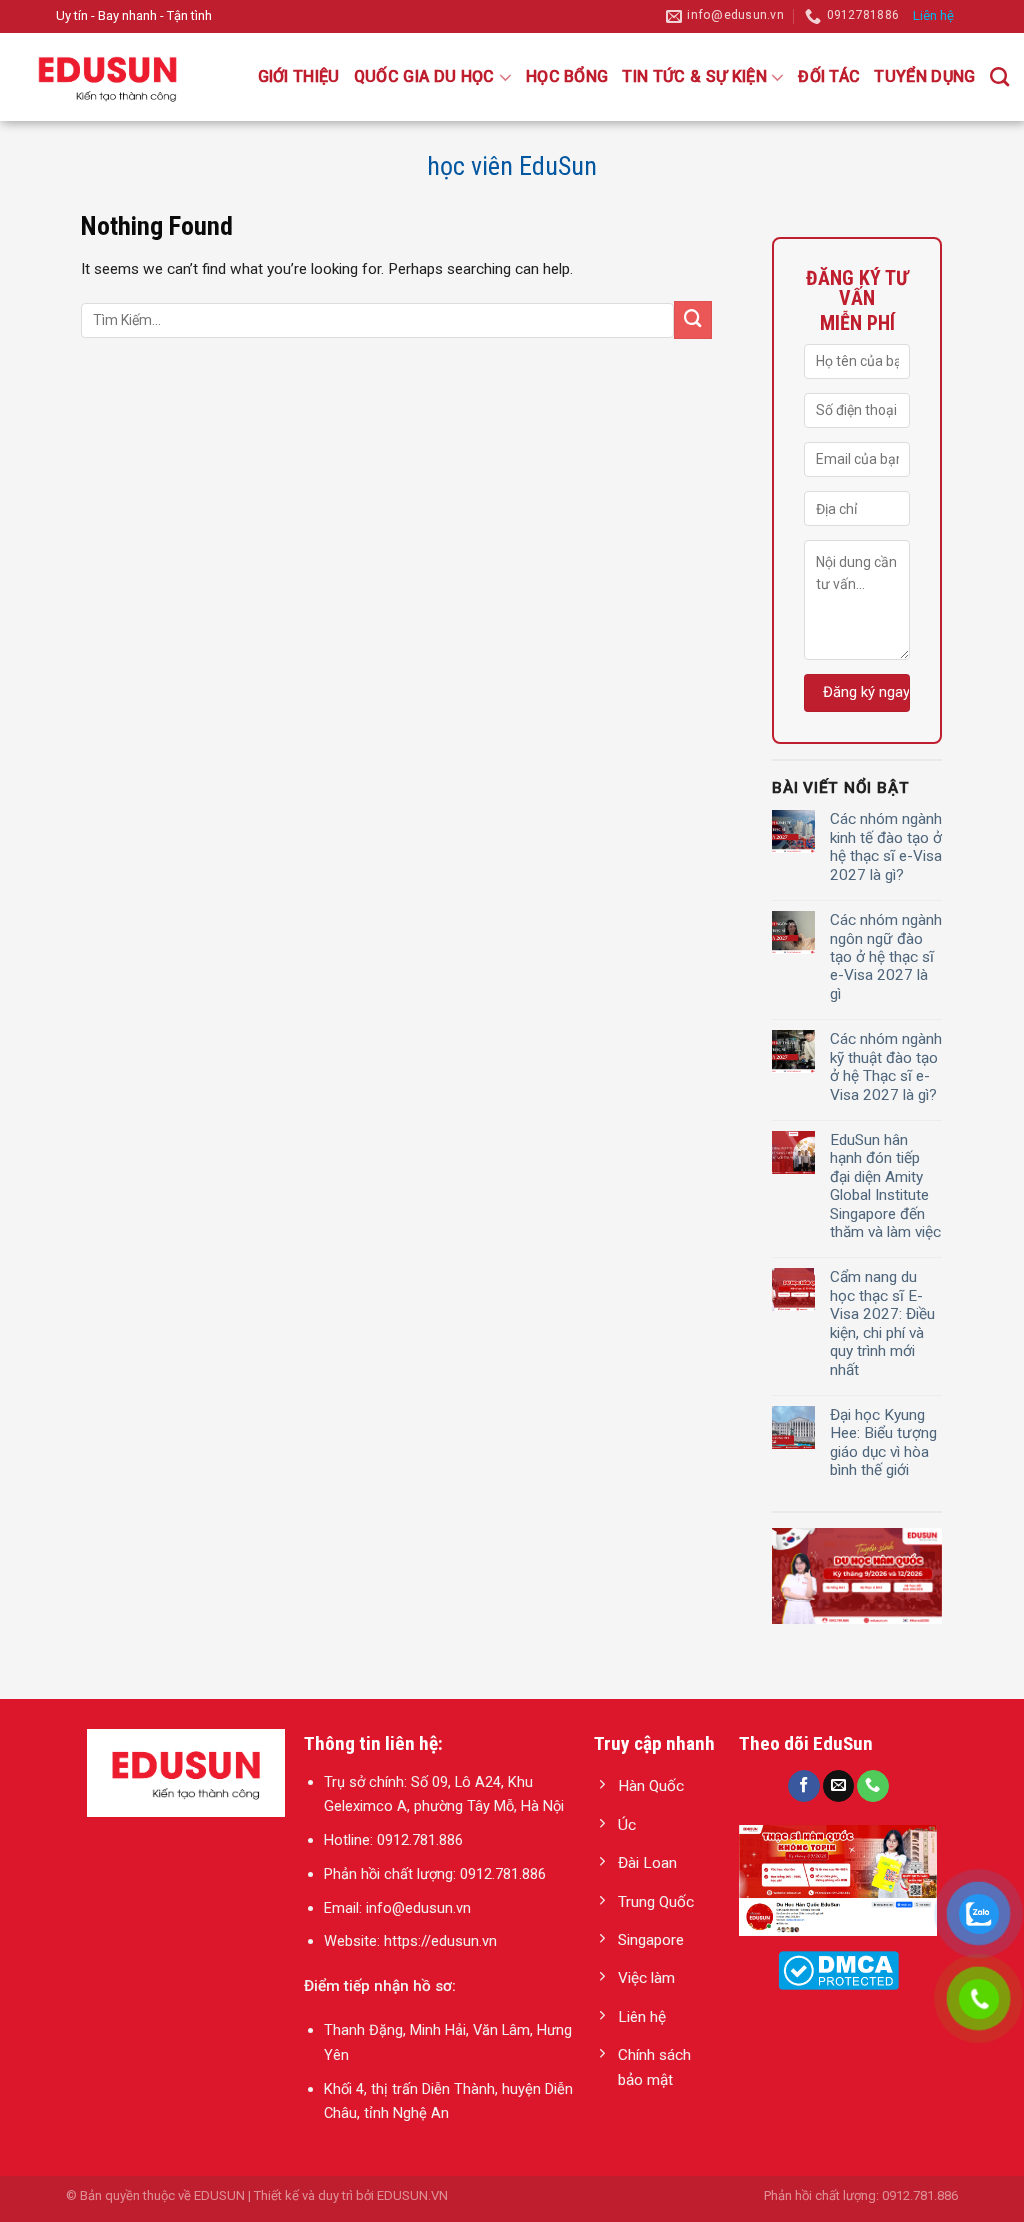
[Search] (999, 76)
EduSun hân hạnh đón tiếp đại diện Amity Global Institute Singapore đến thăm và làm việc (885, 1186)
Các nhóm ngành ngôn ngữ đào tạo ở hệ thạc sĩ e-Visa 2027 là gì (886, 957)
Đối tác (829, 76)
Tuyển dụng (924, 76)
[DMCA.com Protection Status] (838, 1970)
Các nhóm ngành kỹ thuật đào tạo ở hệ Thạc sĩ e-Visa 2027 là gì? (886, 1066)
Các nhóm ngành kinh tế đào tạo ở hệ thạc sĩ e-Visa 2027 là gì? (886, 846)
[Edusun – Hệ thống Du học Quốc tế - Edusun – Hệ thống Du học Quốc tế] (115, 77)
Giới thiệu (299, 76)
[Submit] (693, 320)
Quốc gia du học (424, 76)
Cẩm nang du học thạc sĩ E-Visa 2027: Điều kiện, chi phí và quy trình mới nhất (882, 1323)
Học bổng (567, 76)
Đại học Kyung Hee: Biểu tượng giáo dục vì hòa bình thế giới (883, 1442)
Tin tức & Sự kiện (694, 76)
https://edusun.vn (440, 1941)
